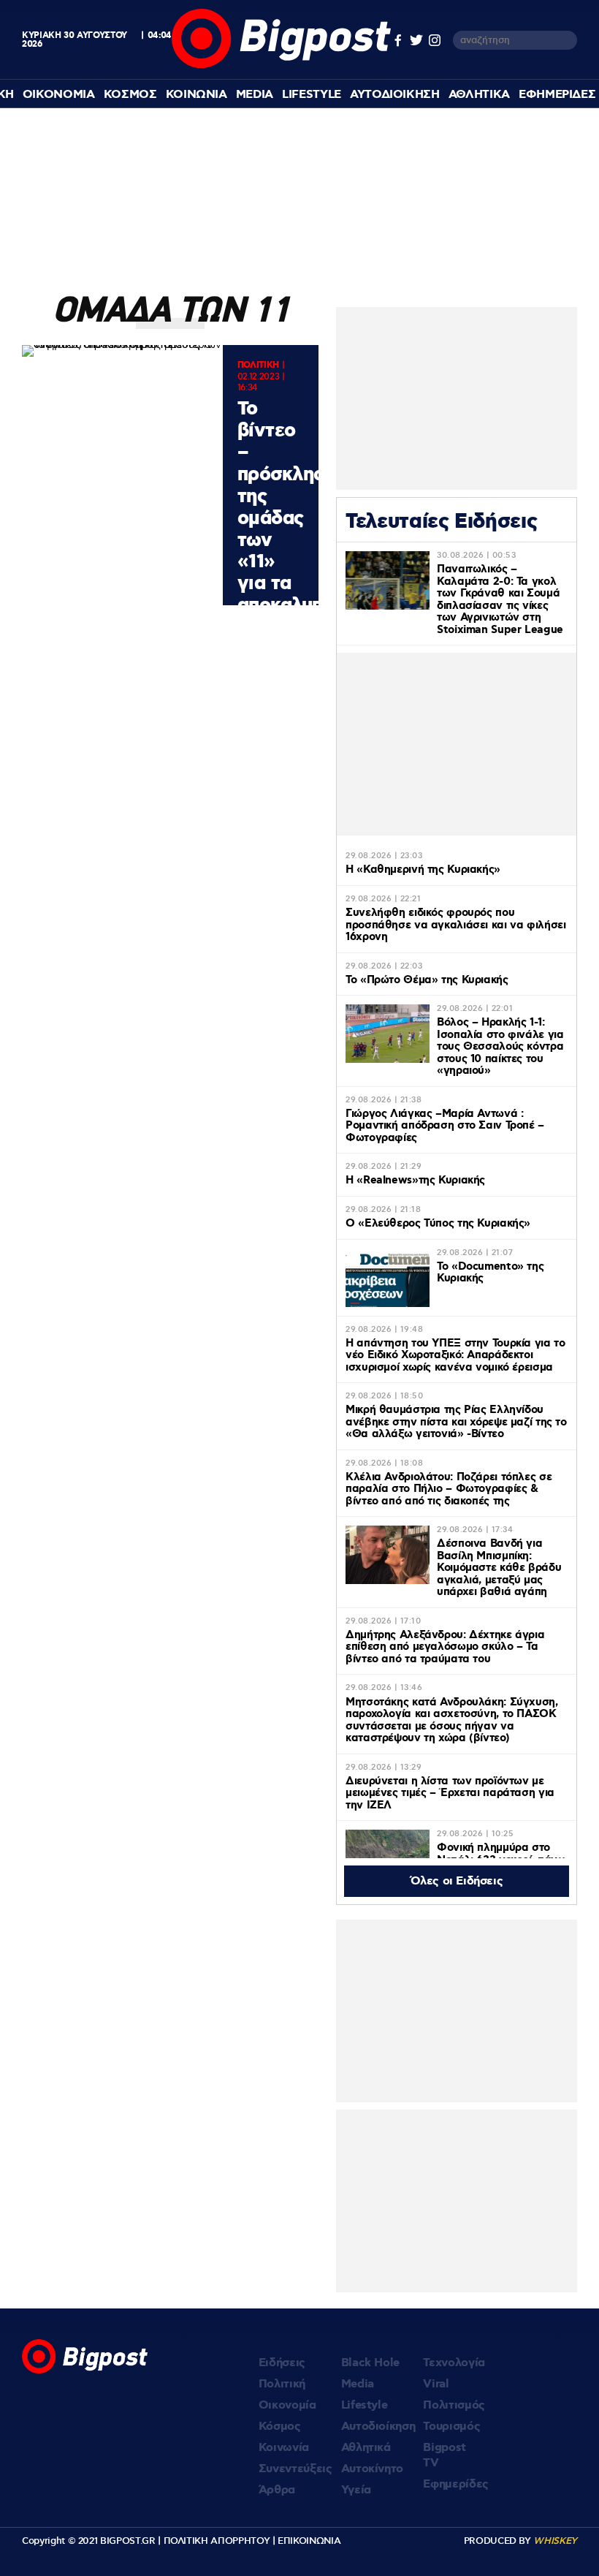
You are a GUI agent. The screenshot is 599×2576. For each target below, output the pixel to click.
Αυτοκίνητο (373, 2469)
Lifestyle (312, 95)
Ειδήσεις (282, 2363)
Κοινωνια (197, 95)
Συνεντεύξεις (295, 2469)
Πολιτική (282, 2384)
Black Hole (371, 2363)
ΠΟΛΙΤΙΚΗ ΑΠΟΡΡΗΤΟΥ (217, 2541)
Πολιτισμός (454, 2405)
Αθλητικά (366, 2448)
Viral (436, 2384)
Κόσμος (280, 2427)
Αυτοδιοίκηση (378, 2427)
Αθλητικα (479, 95)
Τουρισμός (451, 2427)
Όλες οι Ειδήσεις (457, 1881)
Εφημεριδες (557, 95)
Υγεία (356, 2490)
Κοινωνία (284, 2448)
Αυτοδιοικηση (395, 95)
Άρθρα (277, 2490)
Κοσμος (130, 95)
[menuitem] (59, 95)
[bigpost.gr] (281, 65)
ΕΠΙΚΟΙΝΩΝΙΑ (309, 2541)
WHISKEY (555, 2541)
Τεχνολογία (454, 2363)
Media (255, 95)
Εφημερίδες (456, 2484)
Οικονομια (59, 95)
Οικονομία (287, 2405)
